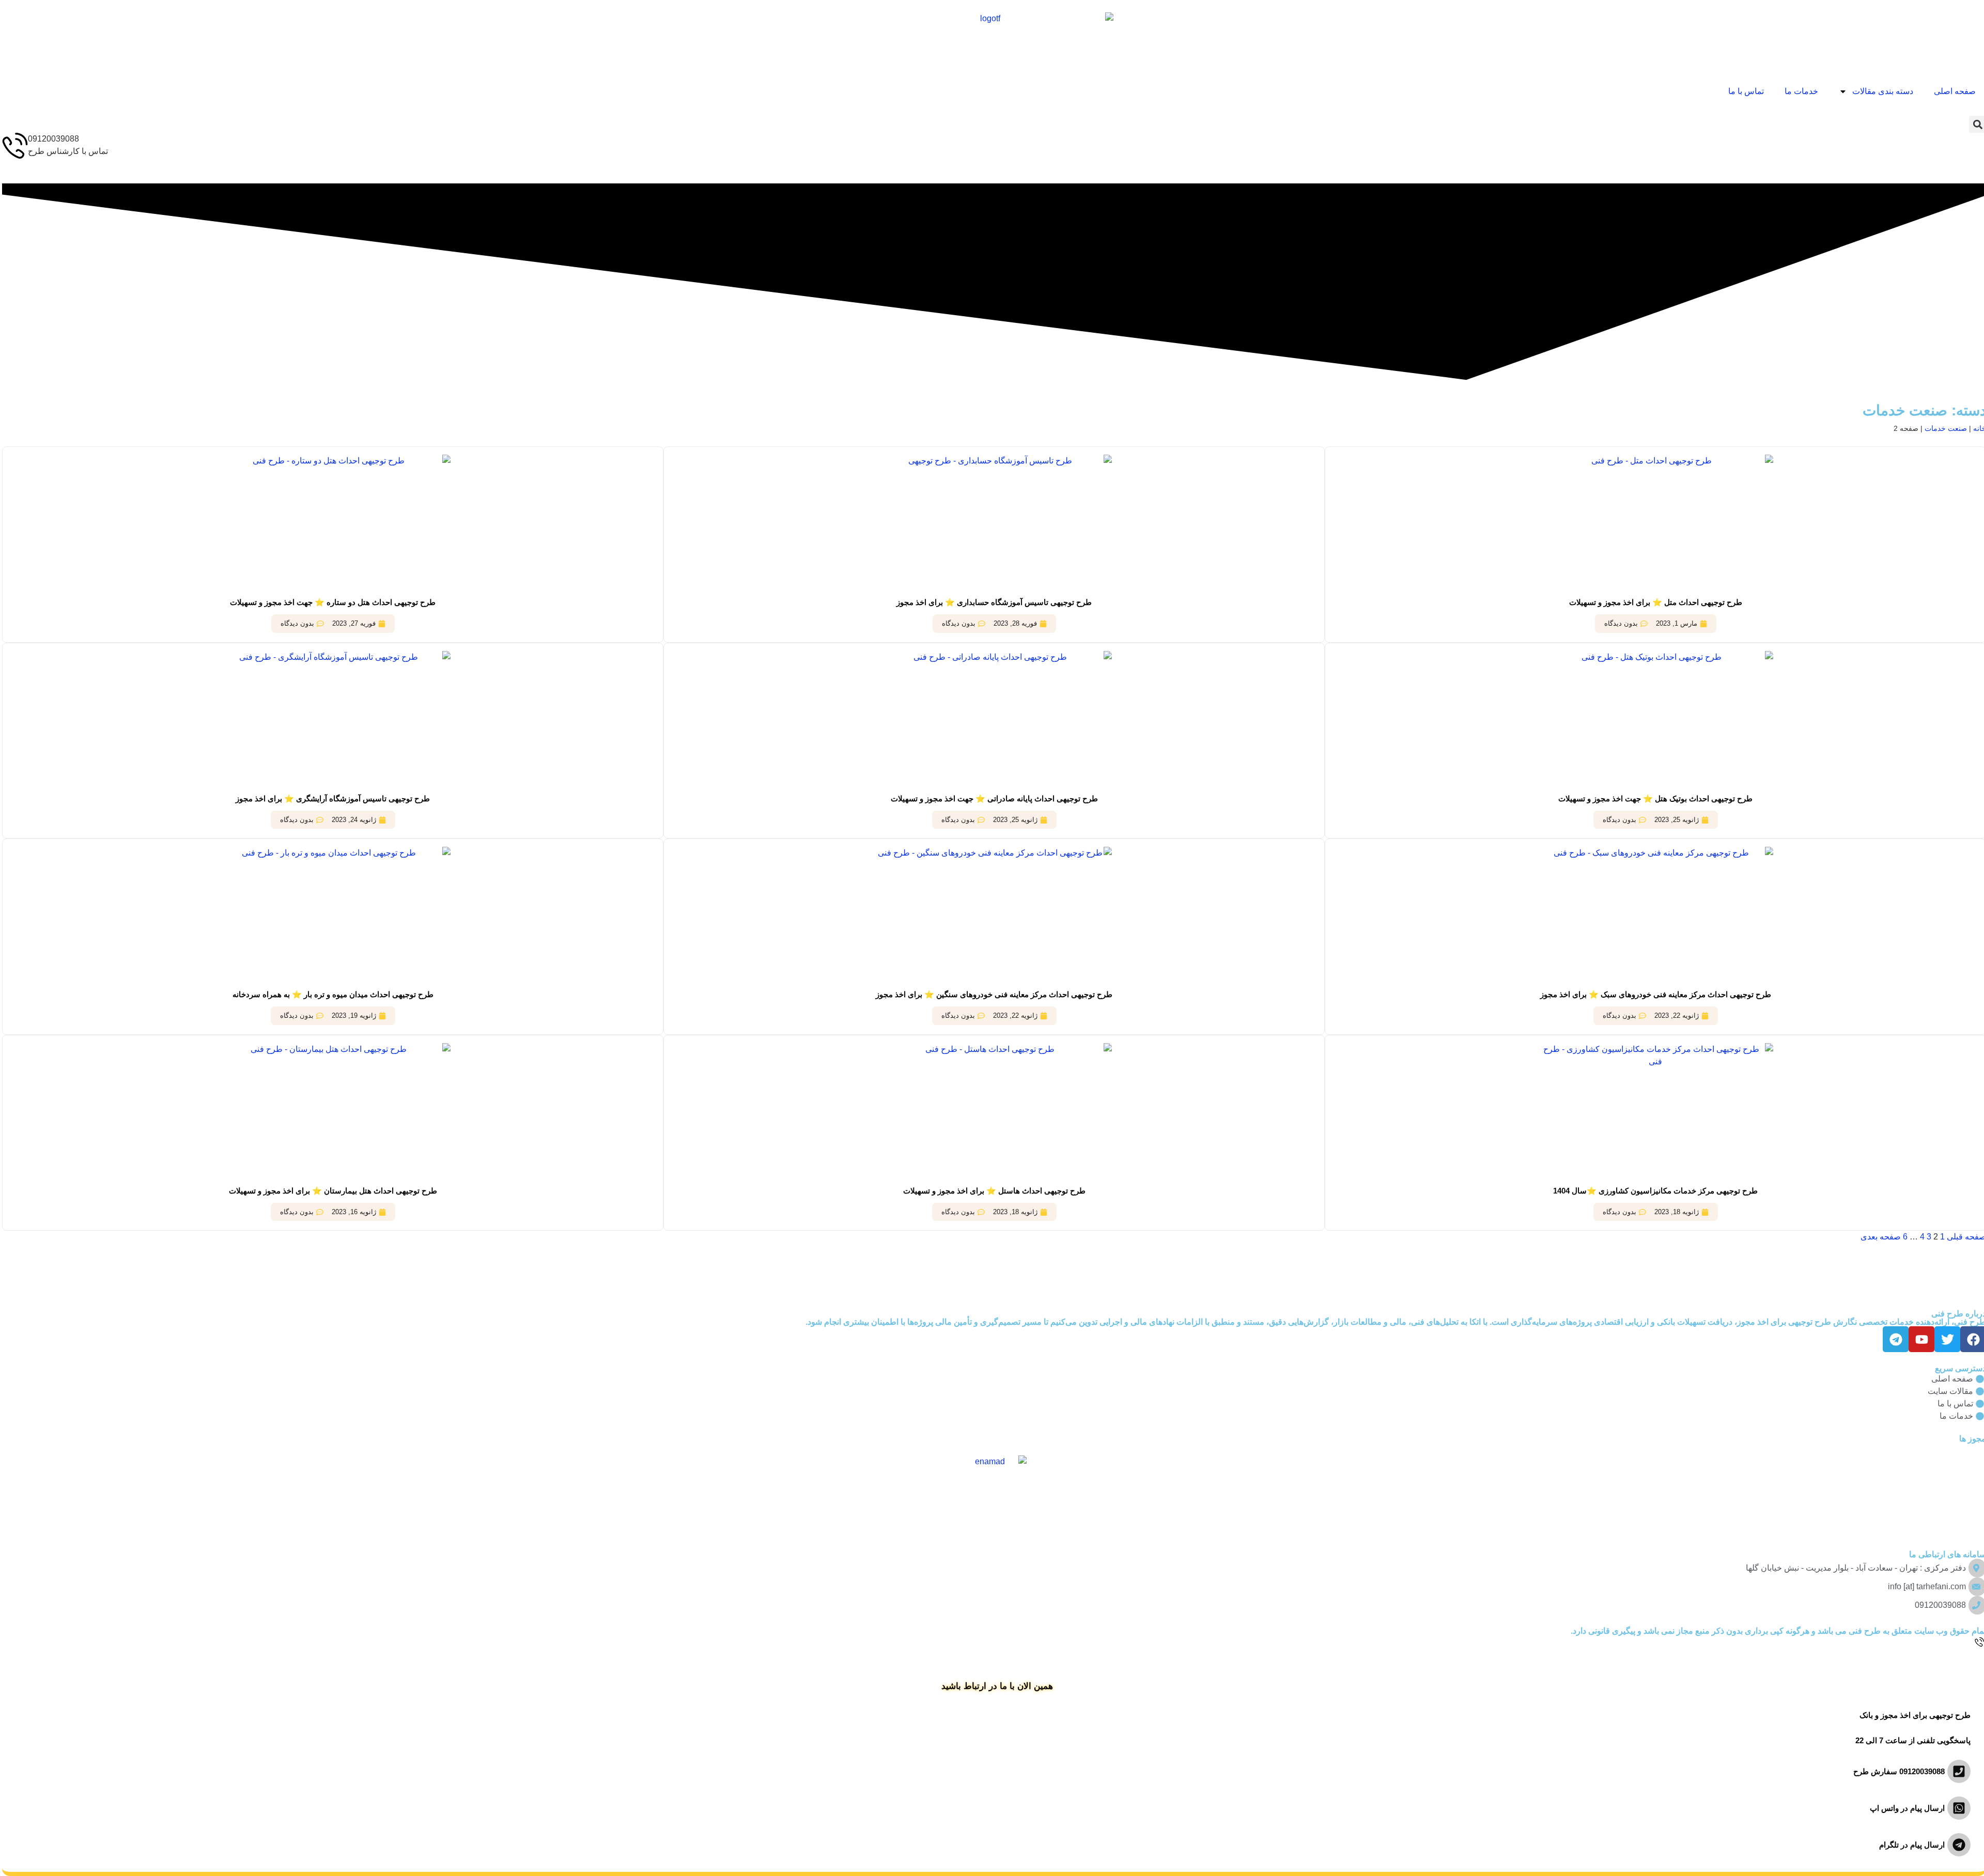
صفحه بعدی (1879, 1237)
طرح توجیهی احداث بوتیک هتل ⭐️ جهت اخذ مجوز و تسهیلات (1653, 799)
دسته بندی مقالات (1881, 91)
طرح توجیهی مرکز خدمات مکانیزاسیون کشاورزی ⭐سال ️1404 (1653, 1191)
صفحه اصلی (1953, 91)
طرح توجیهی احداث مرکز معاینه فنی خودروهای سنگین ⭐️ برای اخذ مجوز (992, 994)
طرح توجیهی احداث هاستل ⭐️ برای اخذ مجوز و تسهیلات (992, 1191)
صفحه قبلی (1964, 1237)
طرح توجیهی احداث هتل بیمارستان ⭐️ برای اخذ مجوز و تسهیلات (331, 1191)
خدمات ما (1799, 91)
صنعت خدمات (1944, 429)
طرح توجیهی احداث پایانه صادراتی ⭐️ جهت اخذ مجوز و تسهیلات (992, 799)
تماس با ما (1744, 91)
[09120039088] (13, 146)
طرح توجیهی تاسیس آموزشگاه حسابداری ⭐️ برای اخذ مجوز (992, 602)
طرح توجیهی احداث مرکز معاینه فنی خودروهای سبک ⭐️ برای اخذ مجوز (1654, 994)
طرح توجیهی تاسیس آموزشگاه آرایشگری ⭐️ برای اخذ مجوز (331, 799)
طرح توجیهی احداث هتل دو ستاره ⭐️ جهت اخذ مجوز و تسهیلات (331, 602)
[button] (1975, 124)
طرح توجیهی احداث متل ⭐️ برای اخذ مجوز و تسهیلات (1654, 602)
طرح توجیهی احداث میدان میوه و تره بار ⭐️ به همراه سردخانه (331, 994)
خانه (1978, 429)
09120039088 (51, 139)
